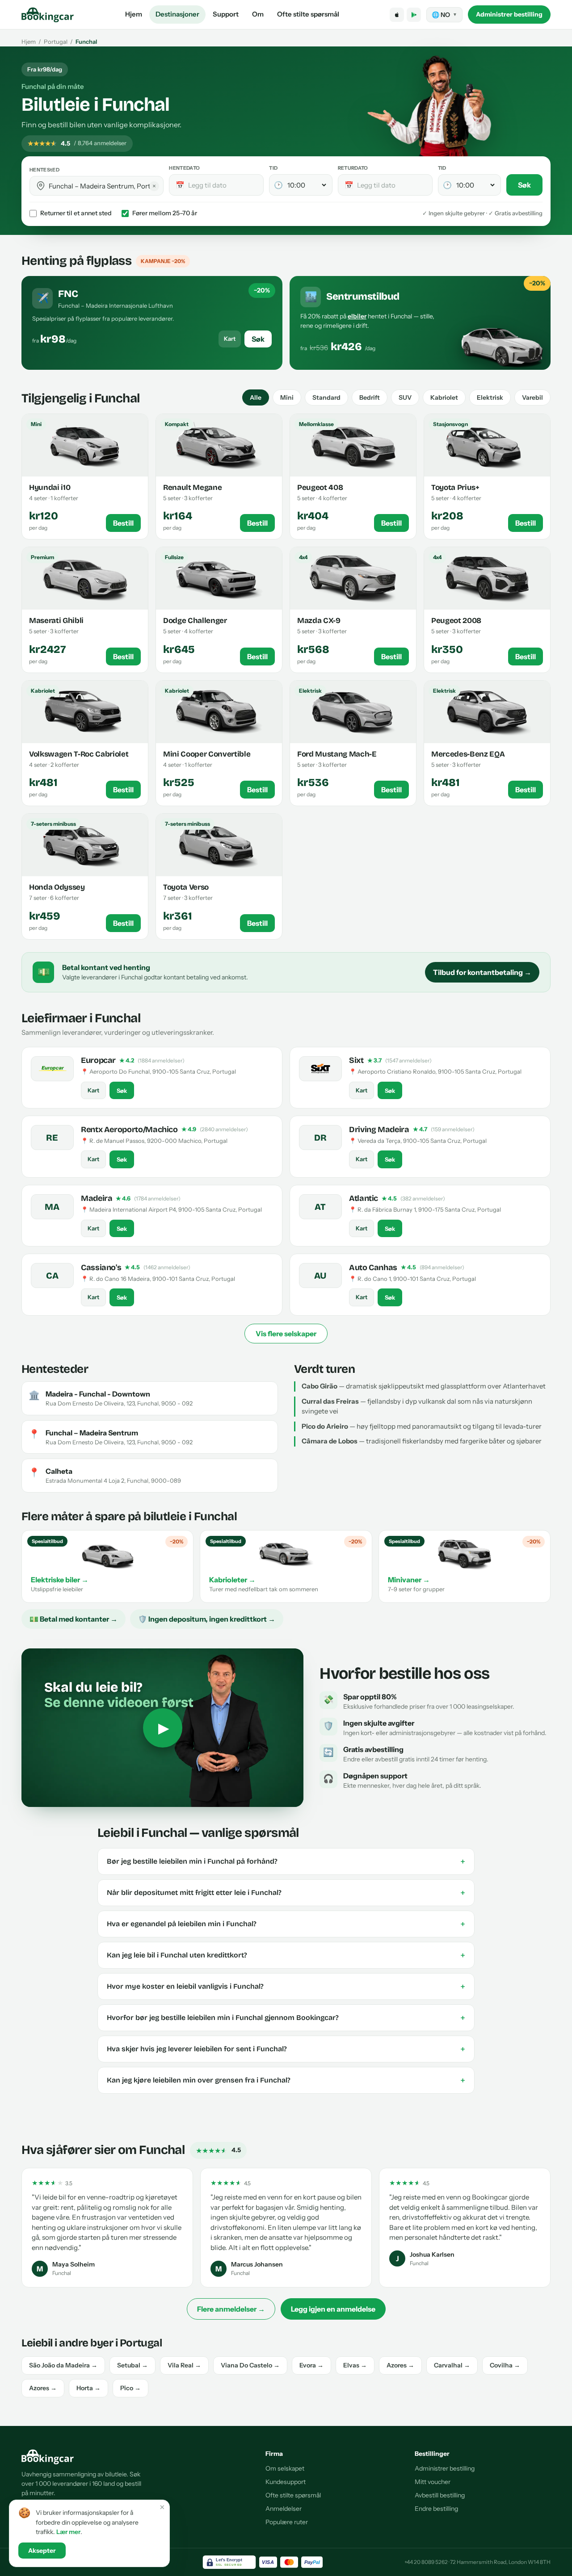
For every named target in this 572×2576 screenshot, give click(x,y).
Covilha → (505, 2365)
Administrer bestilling (509, 14)
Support (226, 14)
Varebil (532, 397)
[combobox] (103, 186)
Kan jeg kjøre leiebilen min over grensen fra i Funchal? (286, 2080)
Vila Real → (184, 2365)
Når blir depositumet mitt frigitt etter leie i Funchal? (286, 1893)
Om (258, 14)
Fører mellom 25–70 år (165, 213)
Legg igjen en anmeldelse (333, 2309)
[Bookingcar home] (48, 15)
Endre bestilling (436, 2509)
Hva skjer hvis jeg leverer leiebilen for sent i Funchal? (286, 2049)
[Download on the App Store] (397, 15)
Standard (326, 397)
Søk (524, 185)
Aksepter (42, 2551)
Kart (230, 339)
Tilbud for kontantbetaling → (482, 972)
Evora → (311, 2365)
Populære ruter (287, 2522)
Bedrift (370, 397)
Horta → (88, 2388)
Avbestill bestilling (440, 2495)
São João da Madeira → (63, 2365)
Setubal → (132, 2365)
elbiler (357, 316)
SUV (405, 397)
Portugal (56, 42)
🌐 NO (444, 15)
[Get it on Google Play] (414, 15)
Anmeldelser (284, 2509)
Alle (256, 397)
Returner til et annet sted (76, 213)
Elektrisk (490, 397)
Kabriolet (444, 397)
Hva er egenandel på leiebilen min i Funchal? (286, 1924)
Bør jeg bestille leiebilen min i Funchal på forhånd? (286, 1861)
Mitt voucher (433, 2482)
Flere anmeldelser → (231, 2309)
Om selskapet (285, 2468)
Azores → (400, 2365)
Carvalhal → (452, 2365)
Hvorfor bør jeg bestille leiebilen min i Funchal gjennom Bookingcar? (286, 2018)
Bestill (123, 523)
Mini (287, 397)
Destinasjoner (177, 14)
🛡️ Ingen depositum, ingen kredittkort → (207, 1619)
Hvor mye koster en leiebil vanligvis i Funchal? (286, 1986)
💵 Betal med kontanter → (74, 1619)
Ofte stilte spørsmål (308, 14)
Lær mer (68, 2532)
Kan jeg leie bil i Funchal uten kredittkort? (286, 1955)
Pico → (130, 2388)
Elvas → (355, 2365)
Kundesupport (286, 2482)
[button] (41, 186)
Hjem (134, 14)
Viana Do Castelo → (250, 2365)
